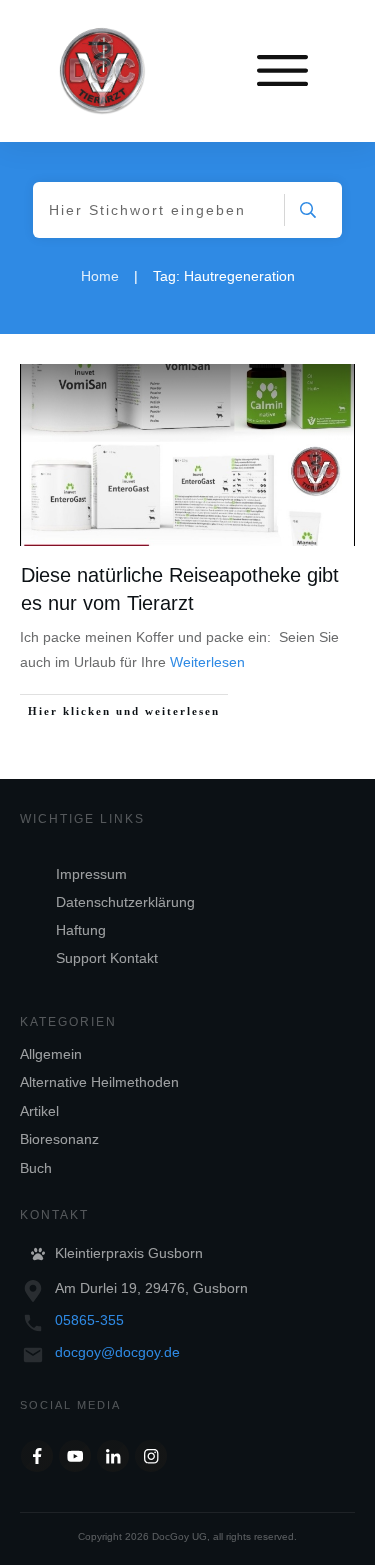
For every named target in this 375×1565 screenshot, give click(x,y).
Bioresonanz (59, 1139)
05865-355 (89, 1320)
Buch (36, 1168)
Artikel (39, 1111)
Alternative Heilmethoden (99, 1082)
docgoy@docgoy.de (117, 1352)
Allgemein (51, 1054)
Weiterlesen (207, 662)
